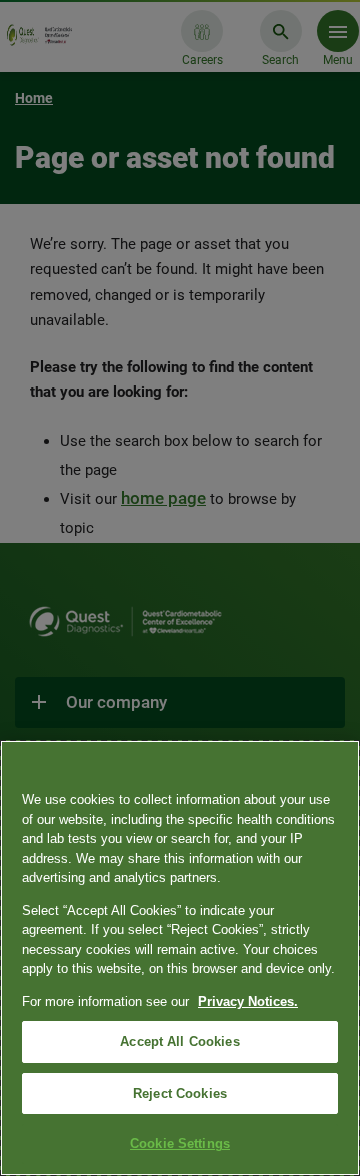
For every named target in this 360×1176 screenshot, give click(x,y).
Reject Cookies (180, 1093)
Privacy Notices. (248, 1001)
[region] (180, 958)
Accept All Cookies (179, 1041)
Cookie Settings (180, 1143)
